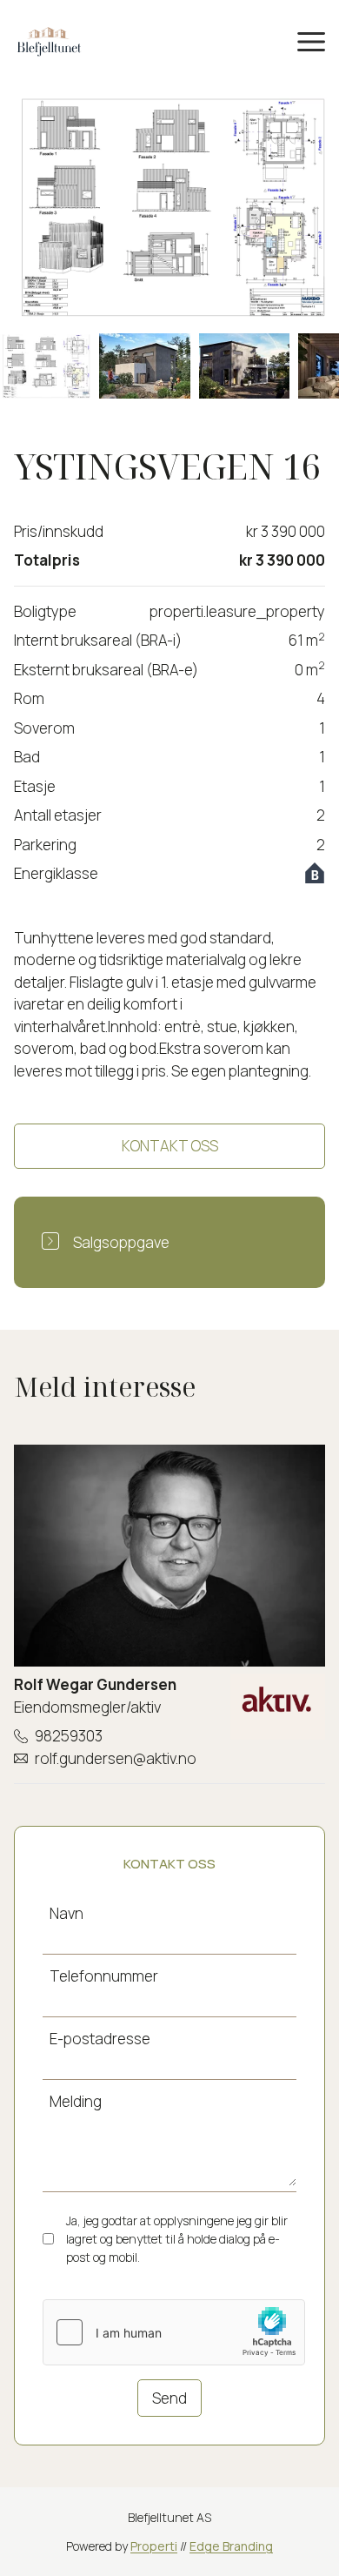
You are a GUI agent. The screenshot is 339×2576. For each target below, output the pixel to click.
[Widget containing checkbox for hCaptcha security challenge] (174, 2332)
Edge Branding (231, 2546)
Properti (154, 2546)
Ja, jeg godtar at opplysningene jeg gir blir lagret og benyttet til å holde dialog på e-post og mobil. (177, 2239)
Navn (66, 1913)
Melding (76, 2101)
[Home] (49, 40)
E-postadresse (100, 2039)
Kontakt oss (170, 1146)
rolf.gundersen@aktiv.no (116, 1758)
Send (169, 2398)
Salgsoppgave (121, 1242)
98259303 (69, 1736)
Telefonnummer (104, 1976)
